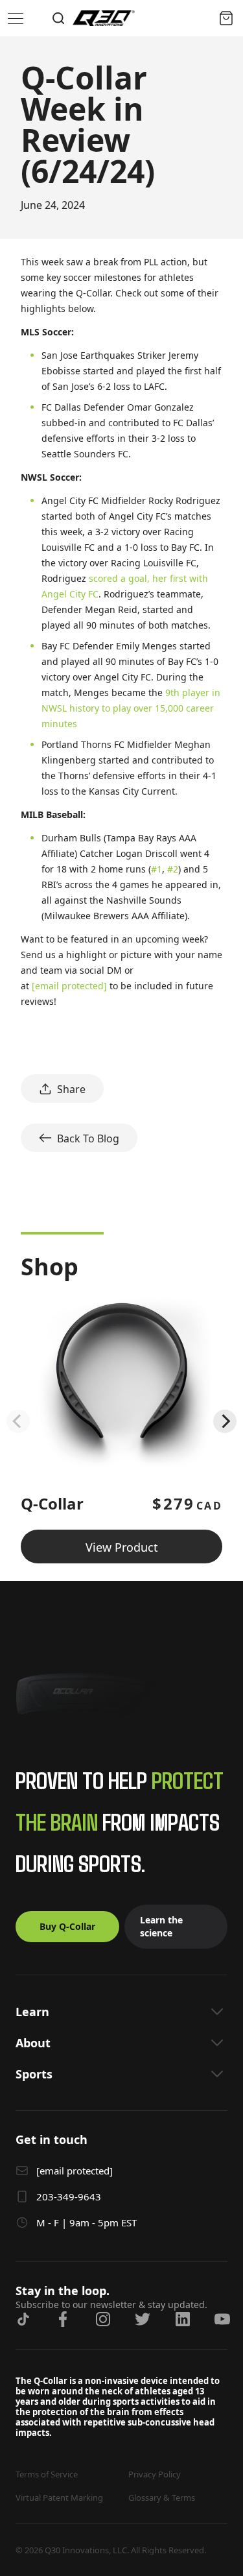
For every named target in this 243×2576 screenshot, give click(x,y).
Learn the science (161, 1926)
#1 (156, 869)
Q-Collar (52, 1503)
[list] (121, 1421)
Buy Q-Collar (67, 1926)
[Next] (225, 1421)
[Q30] (104, 18)
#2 (173, 869)
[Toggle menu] (16, 18)
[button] (121, 2012)
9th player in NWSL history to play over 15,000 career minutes (131, 708)
